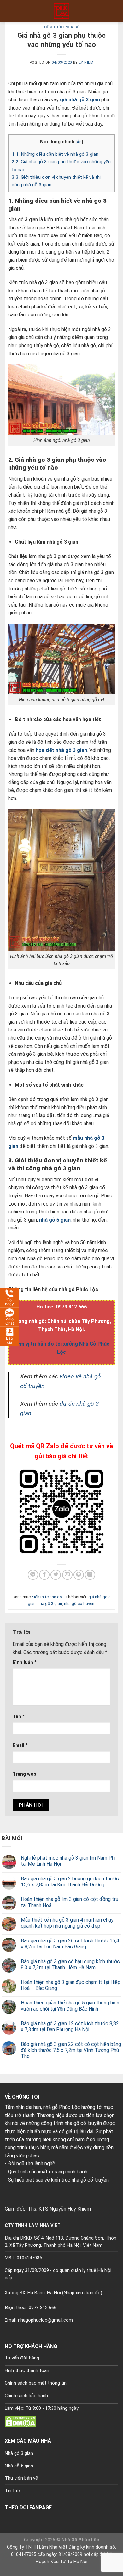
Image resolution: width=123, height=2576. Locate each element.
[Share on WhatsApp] (33, 1575)
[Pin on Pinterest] (79, 1575)
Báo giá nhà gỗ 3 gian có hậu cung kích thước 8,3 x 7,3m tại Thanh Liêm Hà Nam (70, 1964)
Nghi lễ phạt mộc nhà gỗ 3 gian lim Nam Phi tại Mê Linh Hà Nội (68, 1861)
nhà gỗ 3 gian (50, 1604)
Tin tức (12, 2491)
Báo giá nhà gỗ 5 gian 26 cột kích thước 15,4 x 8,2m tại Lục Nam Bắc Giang (70, 1944)
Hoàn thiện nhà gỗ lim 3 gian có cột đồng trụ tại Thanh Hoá (70, 1902)
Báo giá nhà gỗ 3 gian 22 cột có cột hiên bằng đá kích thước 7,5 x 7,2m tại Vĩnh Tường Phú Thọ (71, 2050)
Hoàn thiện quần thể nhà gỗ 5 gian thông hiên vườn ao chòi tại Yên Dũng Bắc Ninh (70, 2006)
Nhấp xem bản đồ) (83, 2293)
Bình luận (25, 1662)
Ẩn (79, 142)
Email (20, 1746)
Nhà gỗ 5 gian (19, 2466)
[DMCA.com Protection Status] (20, 2421)
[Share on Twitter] (56, 1575)
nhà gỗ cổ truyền (79, 1604)
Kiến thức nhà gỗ (61, 27)
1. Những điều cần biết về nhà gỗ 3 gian (55, 154)
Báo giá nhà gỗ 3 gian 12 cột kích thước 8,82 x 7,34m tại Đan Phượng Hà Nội (70, 2026)
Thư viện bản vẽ (21, 2478)
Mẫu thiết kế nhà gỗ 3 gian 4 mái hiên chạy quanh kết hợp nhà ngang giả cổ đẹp (67, 1923)
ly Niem (86, 62)
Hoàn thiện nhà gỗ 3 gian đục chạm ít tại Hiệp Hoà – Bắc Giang (71, 1985)
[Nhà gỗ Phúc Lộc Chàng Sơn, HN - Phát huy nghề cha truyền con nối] (61, 11)
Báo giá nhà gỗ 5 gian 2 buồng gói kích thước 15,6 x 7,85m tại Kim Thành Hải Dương (70, 1882)
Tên (19, 1717)
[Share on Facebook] (44, 1575)
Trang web (24, 1774)
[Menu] (9, 11)
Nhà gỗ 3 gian (19, 2453)
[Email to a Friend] (67, 1575)
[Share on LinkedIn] (90, 1575)
